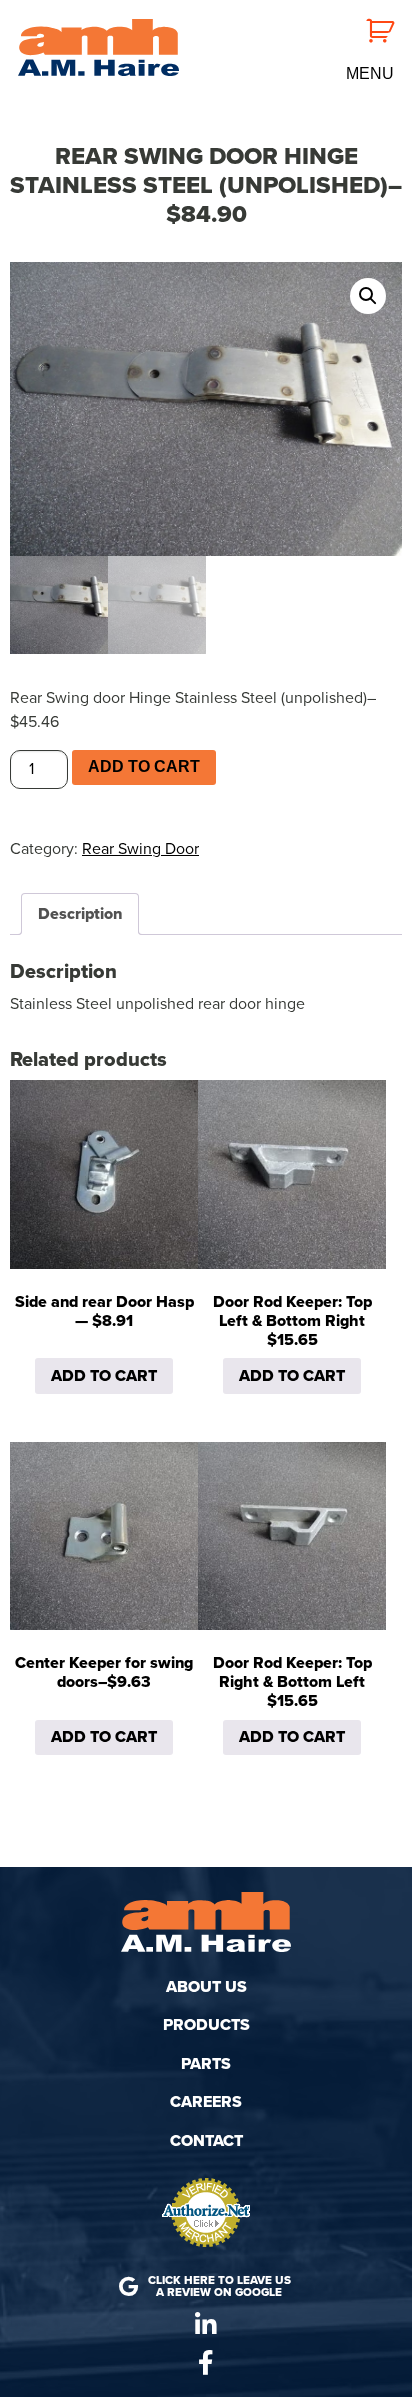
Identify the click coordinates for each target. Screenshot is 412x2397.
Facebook (206, 2363)
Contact (206, 2141)
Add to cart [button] (104, 1376)
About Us (206, 1987)
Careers (206, 2102)
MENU (370, 74)
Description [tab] (80, 914)
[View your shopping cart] (369, 29)
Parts (206, 2064)
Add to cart (144, 766)
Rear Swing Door (140, 849)
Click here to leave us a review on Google (219, 2286)
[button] (368, 296)
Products (206, 2025)
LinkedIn (206, 2325)
